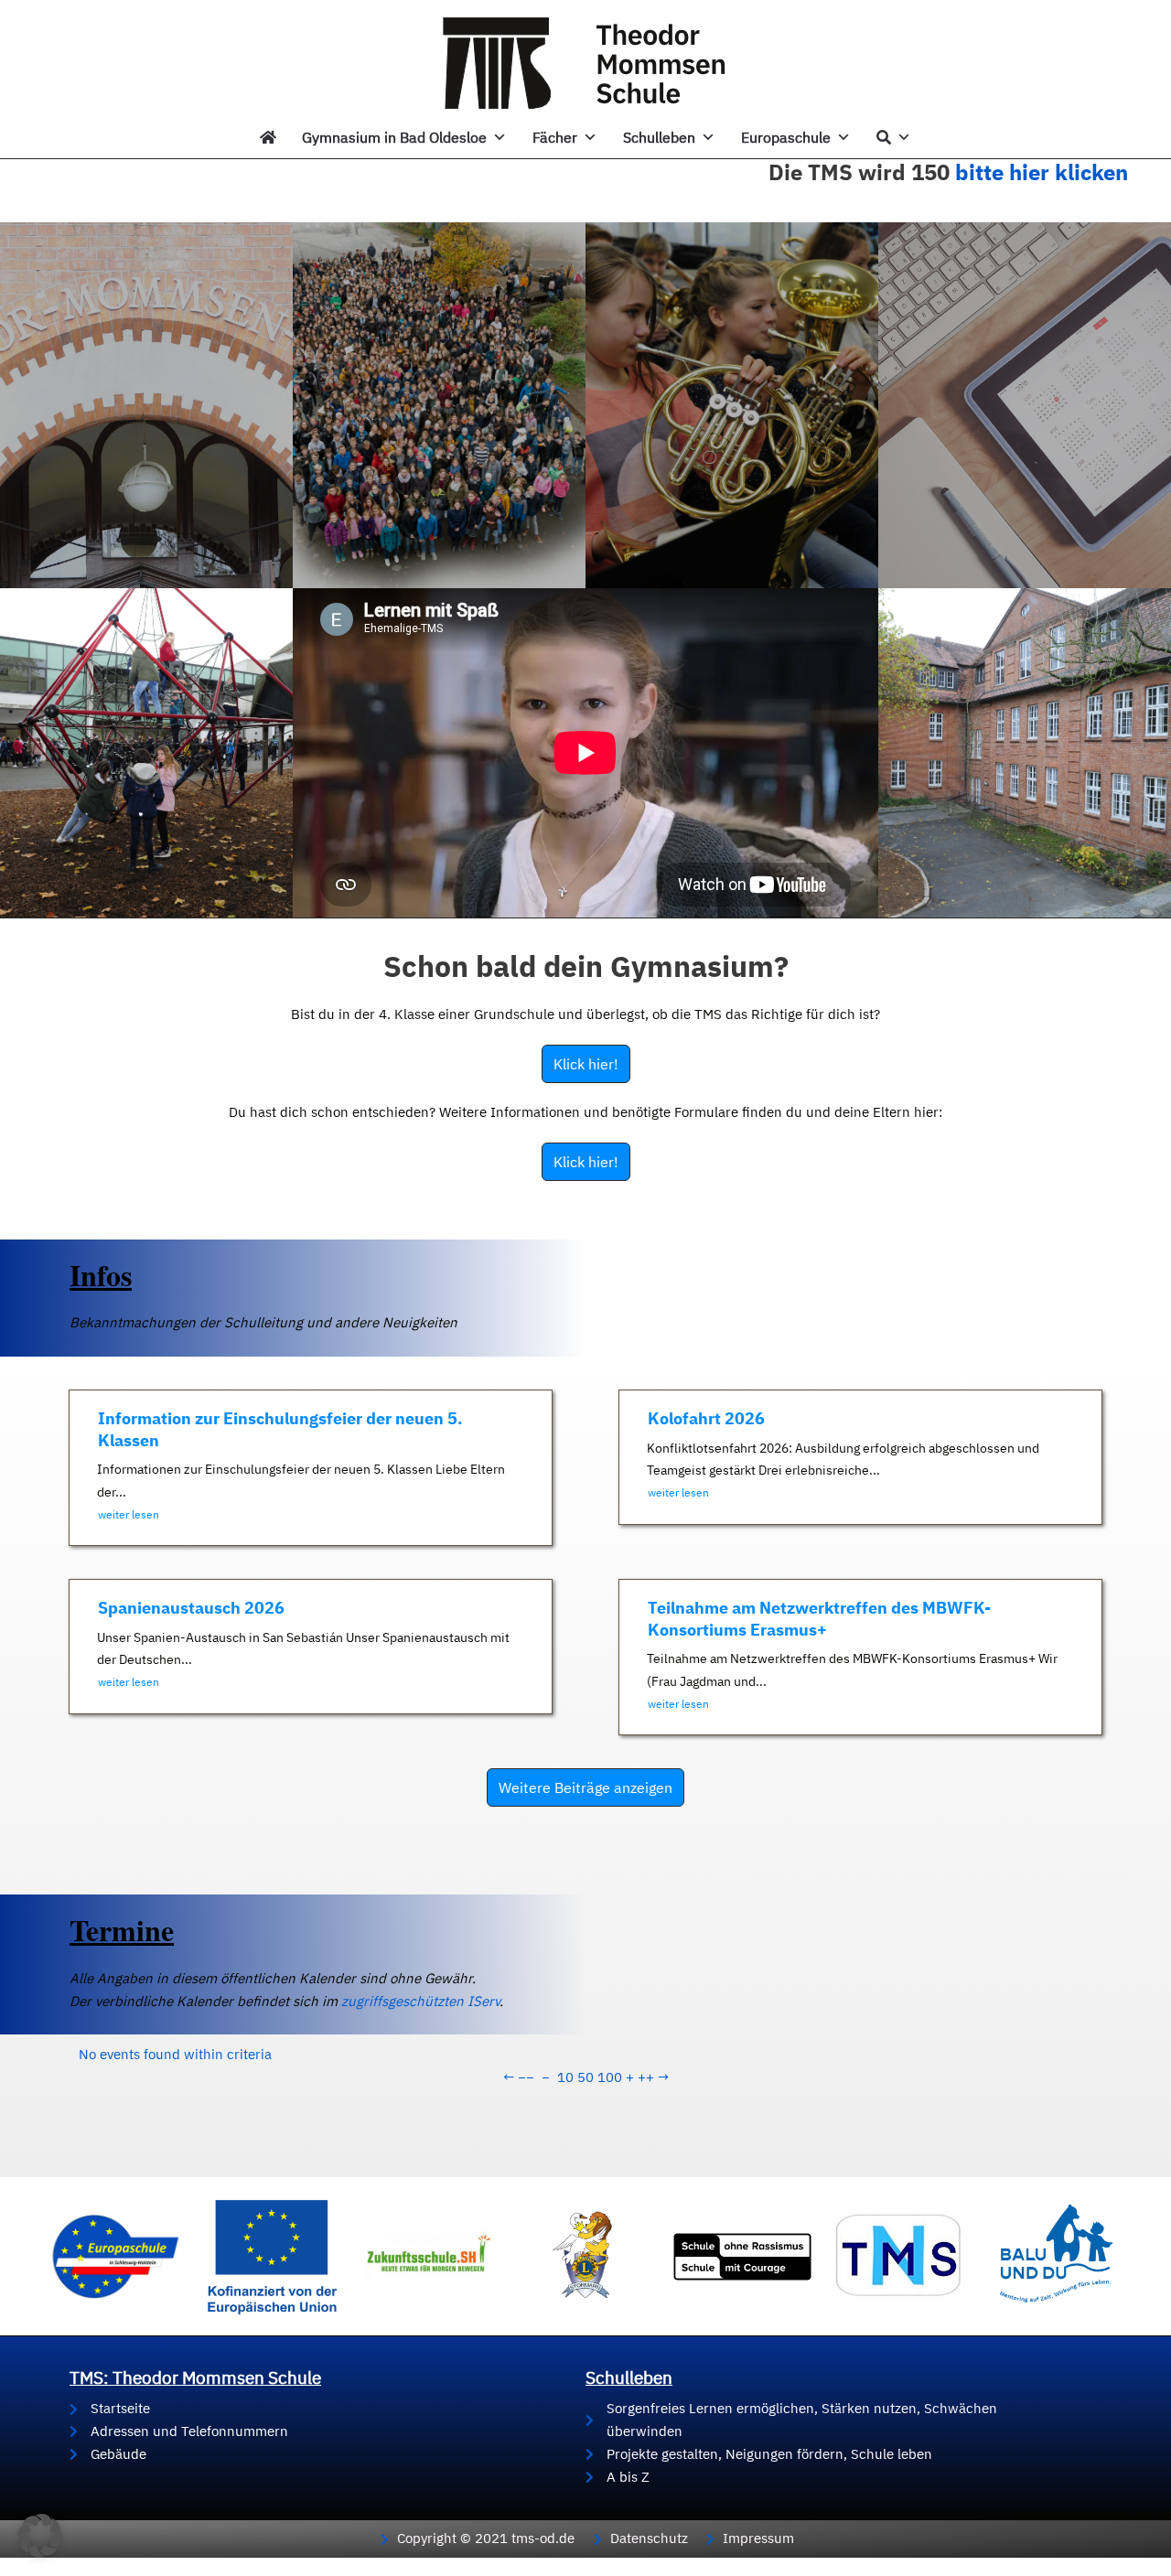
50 (585, 2077)
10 (565, 2077)
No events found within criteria (175, 2054)
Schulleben (659, 137)
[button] (40, 2536)
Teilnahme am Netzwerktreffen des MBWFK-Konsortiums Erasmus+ (819, 1618)
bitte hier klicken (1042, 172)
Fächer (555, 137)
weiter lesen (129, 1514)
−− (526, 2077)
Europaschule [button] (786, 137)
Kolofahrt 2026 (706, 1418)
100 (610, 2077)
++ (646, 2077)
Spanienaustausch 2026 (191, 1608)
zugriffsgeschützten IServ (420, 2001)
